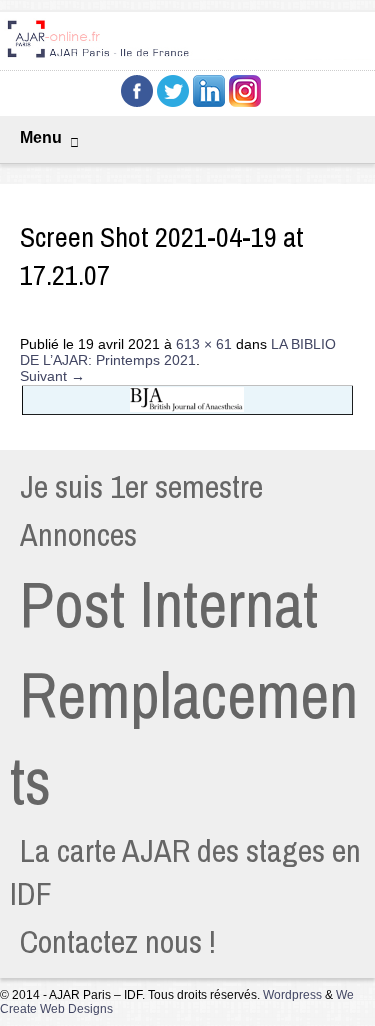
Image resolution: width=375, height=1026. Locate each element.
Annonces (78, 534)
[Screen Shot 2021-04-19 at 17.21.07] (187, 412)
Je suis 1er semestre (141, 486)
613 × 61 (204, 344)
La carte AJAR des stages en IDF (185, 872)
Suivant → (52, 376)
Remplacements (184, 738)
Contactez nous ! (118, 941)
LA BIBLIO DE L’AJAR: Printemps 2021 (178, 352)
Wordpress (292, 995)
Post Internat (169, 604)
